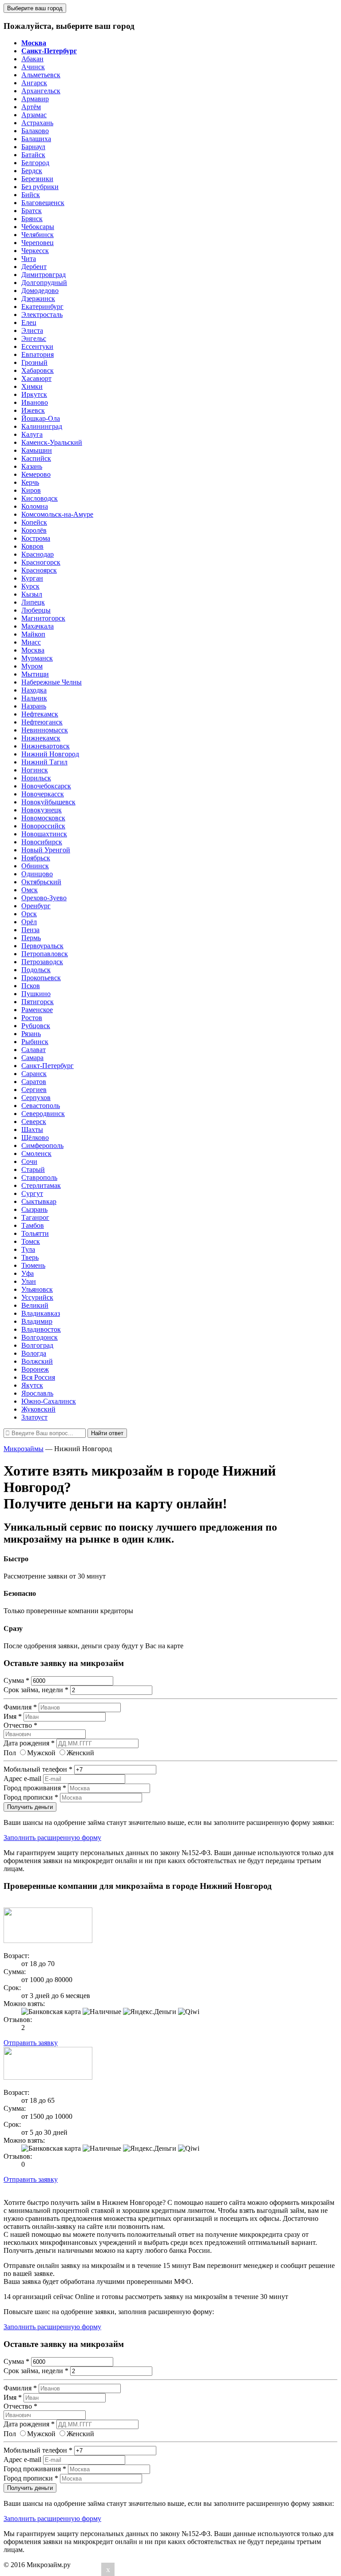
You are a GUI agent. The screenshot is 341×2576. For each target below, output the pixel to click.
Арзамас (34, 115)
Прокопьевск (41, 978)
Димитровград (44, 275)
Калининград (42, 426)
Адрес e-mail (22, 1779)
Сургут (32, 1193)
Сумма (16, 1680)
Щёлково (35, 1138)
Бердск (32, 171)
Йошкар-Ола (41, 418)
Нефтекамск (40, 714)
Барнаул (33, 147)
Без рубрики (40, 187)
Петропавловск (45, 954)
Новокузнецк (42, 810)
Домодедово (40, 291)
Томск (31, 1241)
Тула (28, 1249)
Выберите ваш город (35, 8)
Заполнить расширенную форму (52, 1838)
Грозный (34, 362)
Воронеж (35, 1369)
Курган (32, 578)
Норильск (36, 778)
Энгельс (34, 338)
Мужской (41, 1753)
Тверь (30, 1257)
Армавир (35, 99)
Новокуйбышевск (48, 802)
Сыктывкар (39, 1201)
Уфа (28, 1273)
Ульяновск (37, 1289)
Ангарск (34, 83)
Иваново (35, 402)
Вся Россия (38, 1377)
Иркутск (34, 394)
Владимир (37, 1321)
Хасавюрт (36, 378)
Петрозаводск (42, 962)
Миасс (31, 642)
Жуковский (38, 1409)
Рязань (31, 1034)
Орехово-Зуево (44, 898)
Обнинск (35, 866)
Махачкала (38, 626)
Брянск (32, 219)
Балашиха (36, 139)
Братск (32, 211)
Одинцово (37, 874)
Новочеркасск (43, 794)
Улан (29, 1281)
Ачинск (33, 67)
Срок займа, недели (36, 1690)
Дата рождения (29, 1743)
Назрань (34, 706)
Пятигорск (38, 1002)
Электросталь (42, 315)
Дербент (34, 267)
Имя (13, 1716)
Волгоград (37, 1345)
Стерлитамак (41, 1185)
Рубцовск (36, 1026)
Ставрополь (39, 1177)
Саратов (34, 1082)
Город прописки (31, 1797)
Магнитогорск (43, 618)
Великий (35, 1305)
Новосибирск (42, 842)
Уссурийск (37, 1297)
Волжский (37, 1361)
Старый (33, 1169)
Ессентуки (37, 346)
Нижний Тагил (44, 762)
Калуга (32, 434)
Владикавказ (41, 1313)
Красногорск (41, 562)
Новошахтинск (44, 834)
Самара (32, 1058)
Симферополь (42, 1146)
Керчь (30, 482)
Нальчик (34, 698)
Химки (32, 386)
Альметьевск (41, 75)
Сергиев (34, 1090)
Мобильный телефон (38, 1769)
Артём (31, 107)
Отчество (20, 1725)
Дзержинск (38, 299)
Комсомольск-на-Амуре (57, 514)
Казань (32, 466)
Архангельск (41, 91)
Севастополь (41, 1106)
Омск (30, 890)
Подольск (36, 970)
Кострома (36, 538)
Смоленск (36, 1153)
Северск (34, 1122)
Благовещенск (43, 203)
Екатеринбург (42, 307)
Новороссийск (43, 826)
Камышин (37, 450)
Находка (34, 690)
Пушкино (36, 994)
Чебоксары (38, 227)
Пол (10, 1753)
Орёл (29, 922)
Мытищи (35, 674)
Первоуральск (42, 946)
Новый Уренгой (46, 850)
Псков (31, 986)
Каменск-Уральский (52, 442)
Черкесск (35, 251)
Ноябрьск (36, 858)
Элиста (32, 330)
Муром (32, 666)
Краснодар (38, 554)
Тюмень (33, 1265)
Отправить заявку (31, 2043)
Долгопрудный (44, 283)
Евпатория (38, 354)
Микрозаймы (24, 1449)
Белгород (35, 163)
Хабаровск (38, 370)
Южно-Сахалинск (49, 1401)
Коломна (35, 506)
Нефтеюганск (42, 722)
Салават (34, 1050)
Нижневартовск (46, 746)
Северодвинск (43, 1114)
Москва (33, 650)
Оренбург (36, 906)
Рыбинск (35, 1042)
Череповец (38, 243)
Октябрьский (41, 882)
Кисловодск (40, 498)
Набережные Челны (52, 682)
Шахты (32, 1130)
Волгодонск (40, 1337)
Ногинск (35, 770)
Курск (30, 586)
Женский (80, 1753)
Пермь (31, 938)
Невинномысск (45, 730)
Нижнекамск (41, 738)
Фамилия (20, 1707)
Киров (31, 490)
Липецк (33, 602)
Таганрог (35, 1217)
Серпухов (36, 1098)
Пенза (30, 930)
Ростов (32, 1018)
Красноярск (39, 570)
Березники (37, 179)
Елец (29, 322)
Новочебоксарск (46, 786)
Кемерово (36, 474)
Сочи (29, 1161)
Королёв (34, 530)
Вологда (34, 1353)
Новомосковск (43, 818)
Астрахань (37, 123)
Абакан (32, 59)
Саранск (34, 1074)
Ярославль (37, 1393)
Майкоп (33, 634)
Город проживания (35, 1788)
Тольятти (35, 1233)
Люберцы (36, 610)
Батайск (33, 155)
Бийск (31, 195)
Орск (29, 914)
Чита (29, 259)
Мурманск (37, 658)
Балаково (35, 131)
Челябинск (38, 235)
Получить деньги (30, 1807)
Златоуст (34, 1417)
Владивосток (41, 1329)
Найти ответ (107, 1433)
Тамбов (33, 1225)
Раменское (37, 1010)
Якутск (32, 1385)
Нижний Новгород (50, 754)
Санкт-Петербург (48, 1066)
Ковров (32, 546)
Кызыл (32, 594)
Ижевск (33, 410)
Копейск (34, 522)
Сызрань (34, 1209)
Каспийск (36, 458)
